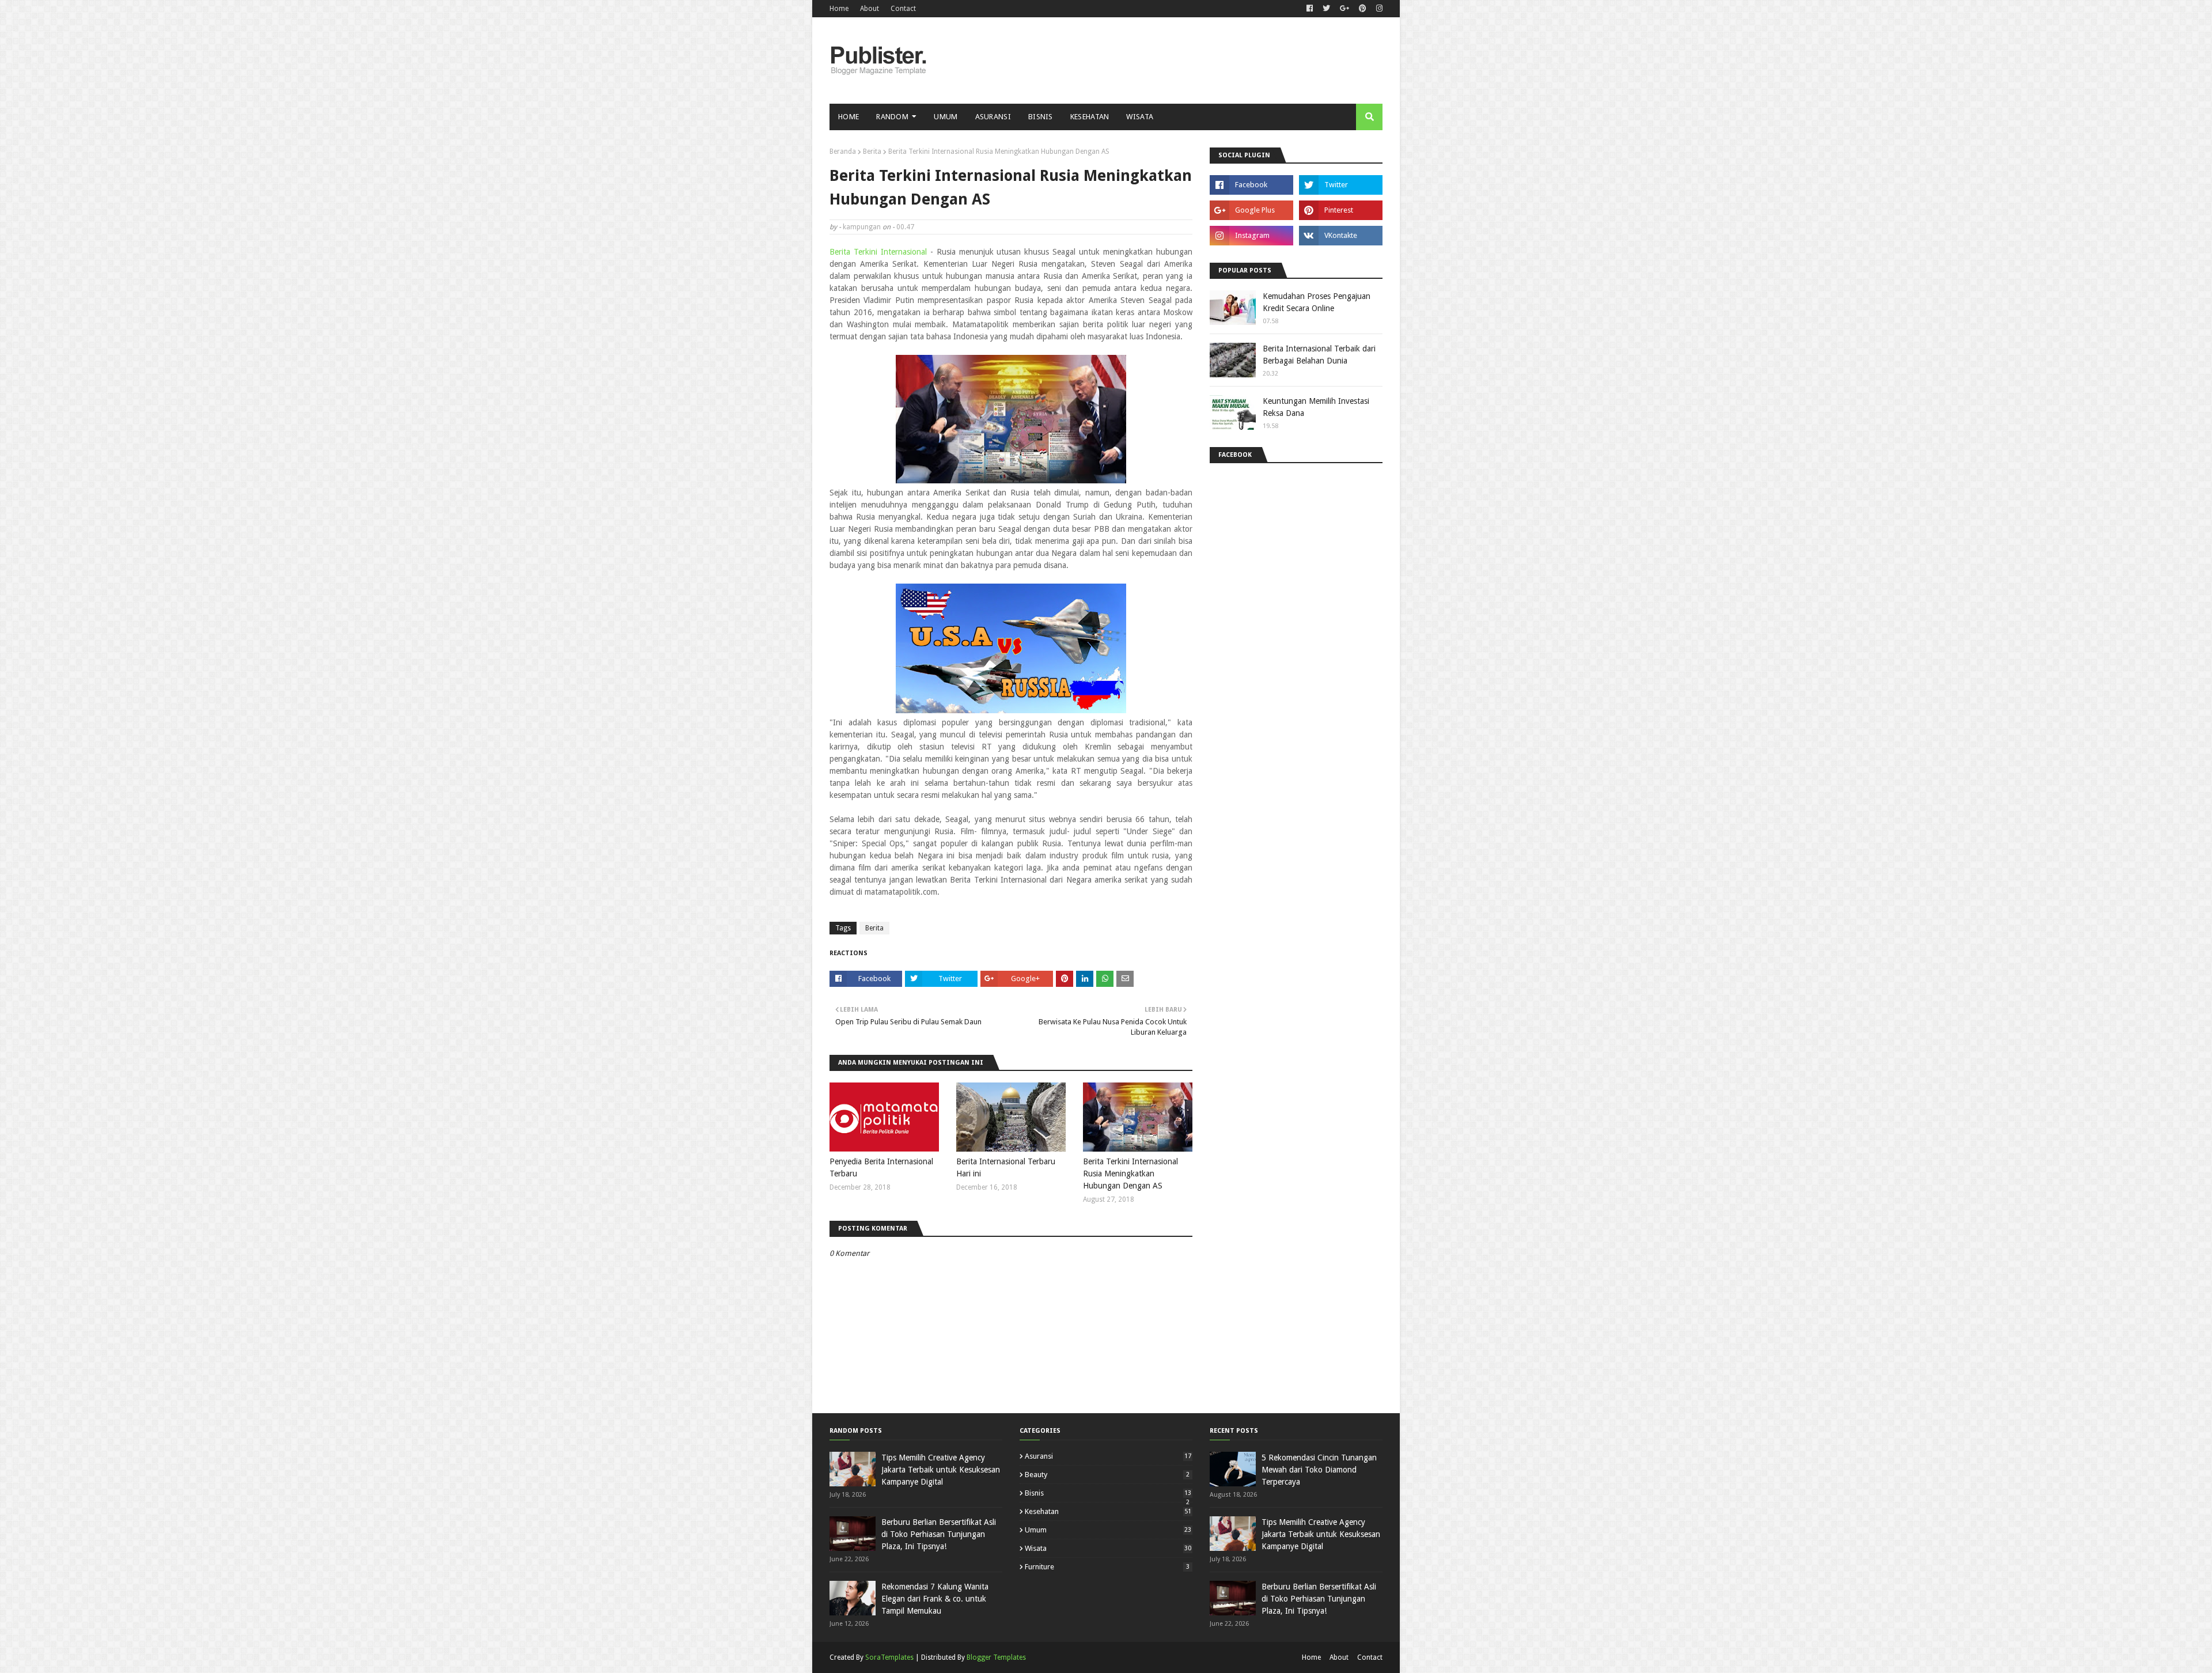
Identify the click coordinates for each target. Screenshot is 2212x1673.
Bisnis (1108, 1493)
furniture (1107, 1567)
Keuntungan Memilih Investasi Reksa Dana (1316, 407)
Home (839, 9)
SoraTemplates (889, 1657)
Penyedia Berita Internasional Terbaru (881, 1167)
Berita (872, 152)
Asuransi (1108, 1456)
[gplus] (1344, 9)
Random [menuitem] (892, 117)
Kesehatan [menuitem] (1090, 117)
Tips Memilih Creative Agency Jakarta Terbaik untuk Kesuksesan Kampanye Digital (941, 1470)
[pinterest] (1363, 9)
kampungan (862, 227)
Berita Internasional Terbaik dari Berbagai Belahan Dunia (1319, 355)
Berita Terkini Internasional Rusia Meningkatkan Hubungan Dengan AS (1130, 1174)
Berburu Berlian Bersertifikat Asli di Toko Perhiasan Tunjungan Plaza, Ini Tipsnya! (939, 1534)
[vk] (1341, 236)
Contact (903, 9)
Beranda (843, 152)
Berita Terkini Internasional (878, 252)
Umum (1108, 1530)
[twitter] (1326, 9)
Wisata (1108, 1548)
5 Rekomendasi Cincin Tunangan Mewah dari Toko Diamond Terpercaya (1319, 1470)
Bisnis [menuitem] (1041, 117)
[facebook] (1310, 9)
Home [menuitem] (849, 117)
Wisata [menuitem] (1140, 117)
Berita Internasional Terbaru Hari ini (1006, 1167)
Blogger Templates (996, 1657)
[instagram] (1378, 9)
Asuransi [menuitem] (993, 117)
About (870, 9)
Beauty (1107, 1475)
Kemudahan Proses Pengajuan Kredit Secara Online (1317, 302)
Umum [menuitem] (946, 117)
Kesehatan (1108, 1511)
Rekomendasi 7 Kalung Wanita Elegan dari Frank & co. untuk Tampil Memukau (935, 1599)
